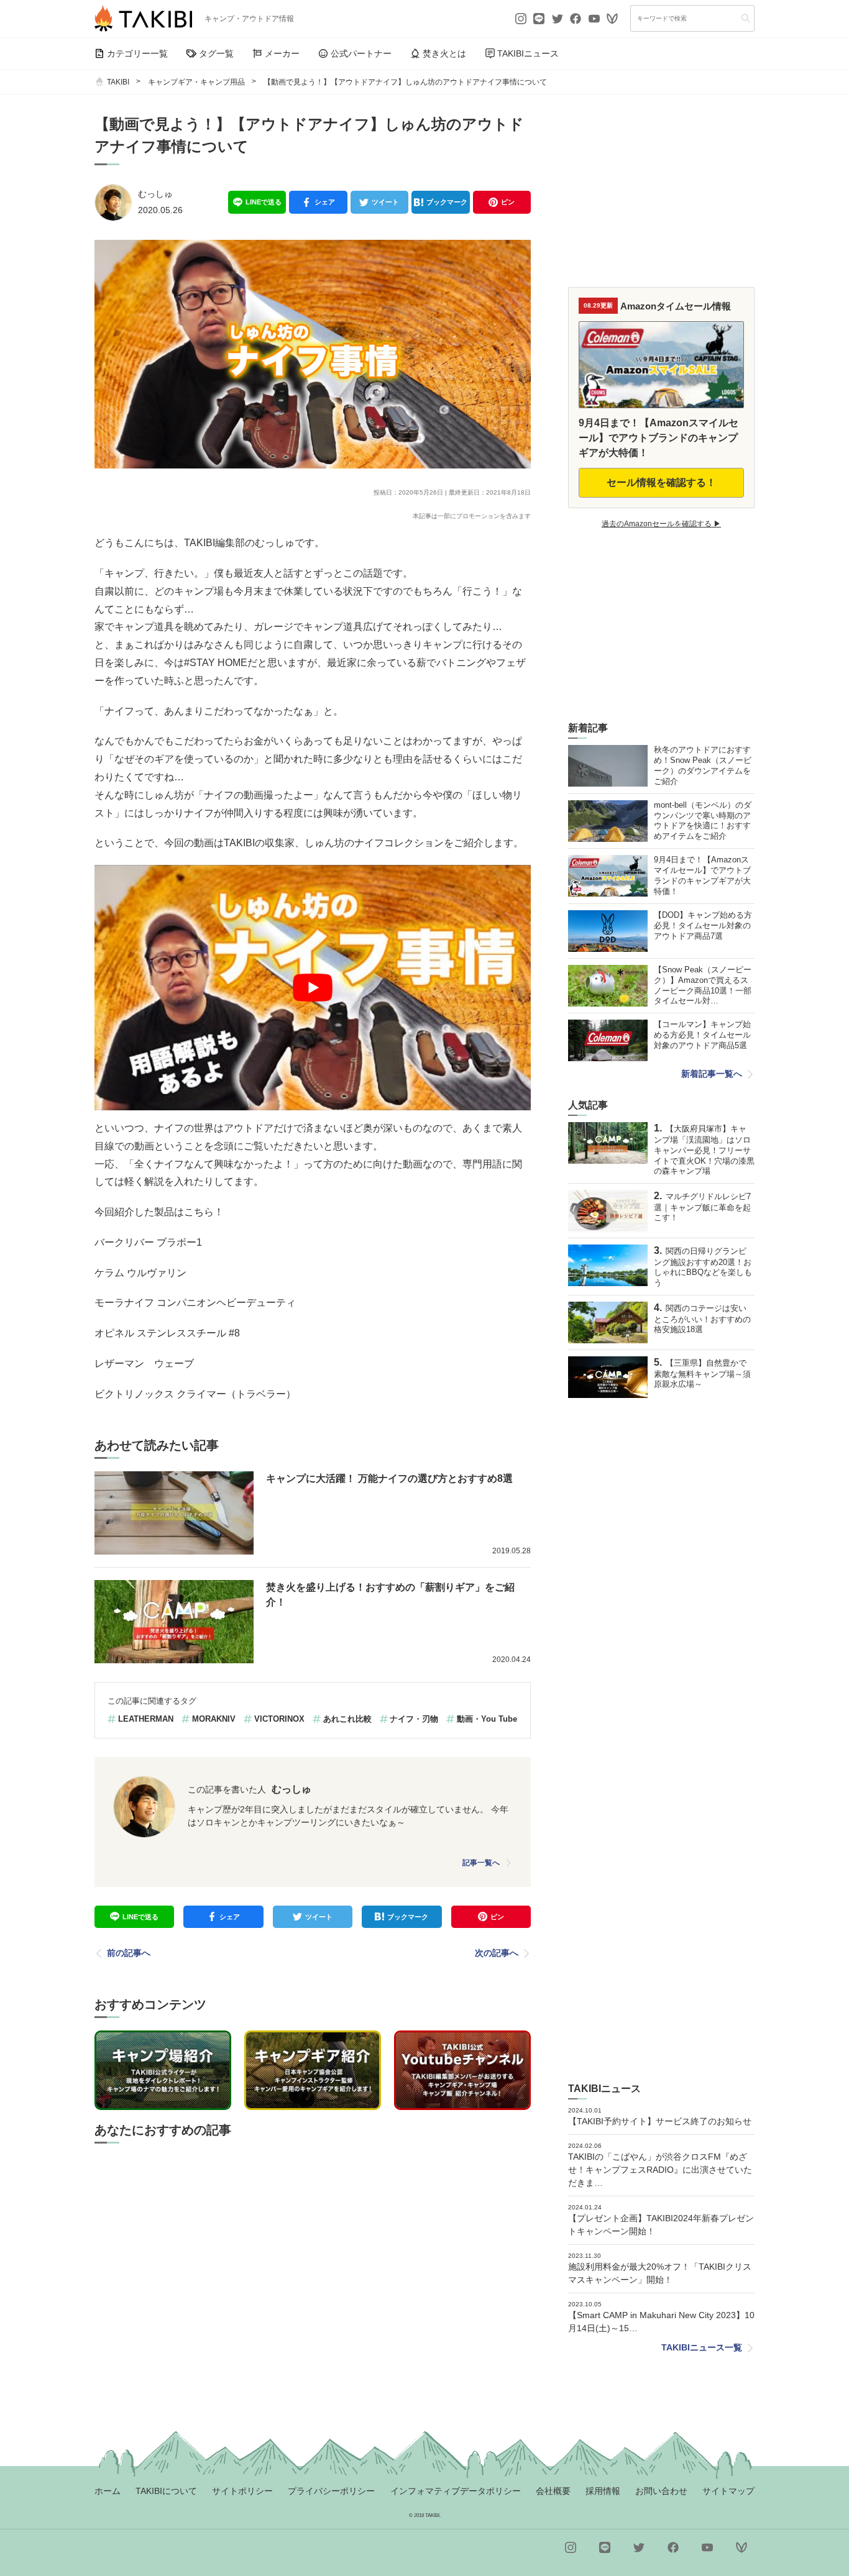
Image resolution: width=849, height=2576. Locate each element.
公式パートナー (361, 53)
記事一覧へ (481, 1863)
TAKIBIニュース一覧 (702, 2347)
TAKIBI (118, 82)
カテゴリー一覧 (137, 53)
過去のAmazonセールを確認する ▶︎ (661, 524)
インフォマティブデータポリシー (456, 2491)
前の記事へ (129, 1953)
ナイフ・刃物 (414, 1719)
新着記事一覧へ (712, 1074)
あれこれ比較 (347, 1719)
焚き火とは (444, 53)
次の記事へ (497, 1953)
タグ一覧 (216, 53)
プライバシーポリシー (331, 2491)
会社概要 (553, 2491)
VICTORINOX (279, 1719)
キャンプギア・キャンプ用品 (196, 82)
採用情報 (603, 2491)
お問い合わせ (661, 2491)
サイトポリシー (242, 2491)
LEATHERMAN (146, 1719)
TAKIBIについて (166, 2491)
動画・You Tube (487, 1719)
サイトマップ (728, 2491)
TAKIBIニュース (528, 53)
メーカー (282, 53)
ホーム (108, 2491)
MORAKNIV (214, 1719)
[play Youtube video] (313, 988)
